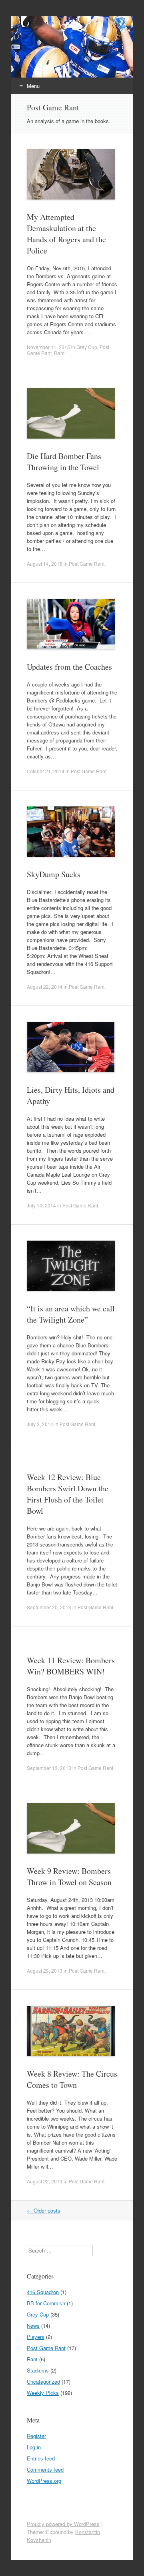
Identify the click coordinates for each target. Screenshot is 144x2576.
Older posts (44, 2210)
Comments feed (45, 2469)
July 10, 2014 (41, 1205)
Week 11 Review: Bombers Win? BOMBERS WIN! (71, 1666)
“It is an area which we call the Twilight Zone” (71, 1314)
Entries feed (41, 2458)
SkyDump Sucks (54, 874)
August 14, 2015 (45, 564)
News (33, 2326)
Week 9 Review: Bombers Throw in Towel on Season (69, 1877)
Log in (34, 2447)
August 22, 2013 (45, 2181)
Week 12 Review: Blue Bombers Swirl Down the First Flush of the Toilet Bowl (68, 1494)
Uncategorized (43, 2381)
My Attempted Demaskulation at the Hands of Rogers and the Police (66, 234)
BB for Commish (46, 2303)
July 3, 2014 (40, 1424)
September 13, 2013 (49, 1768)
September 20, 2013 (49, 1607)
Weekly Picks (43, 2393)
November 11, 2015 (48, 347)
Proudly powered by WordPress (63, 2524)
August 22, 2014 (45, 987)
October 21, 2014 (46, 771)
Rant (59, 353)
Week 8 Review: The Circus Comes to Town (72, 2079)
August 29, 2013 (45, 1970)
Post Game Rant (87, 564)
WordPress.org (44, 2481)
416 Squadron (43, 2292)
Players (36, 2337)
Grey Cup (87, 347)
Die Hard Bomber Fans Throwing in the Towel (64, 462)
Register (36, 2436)
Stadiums (38, 2370)
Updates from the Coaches (69, 667)
